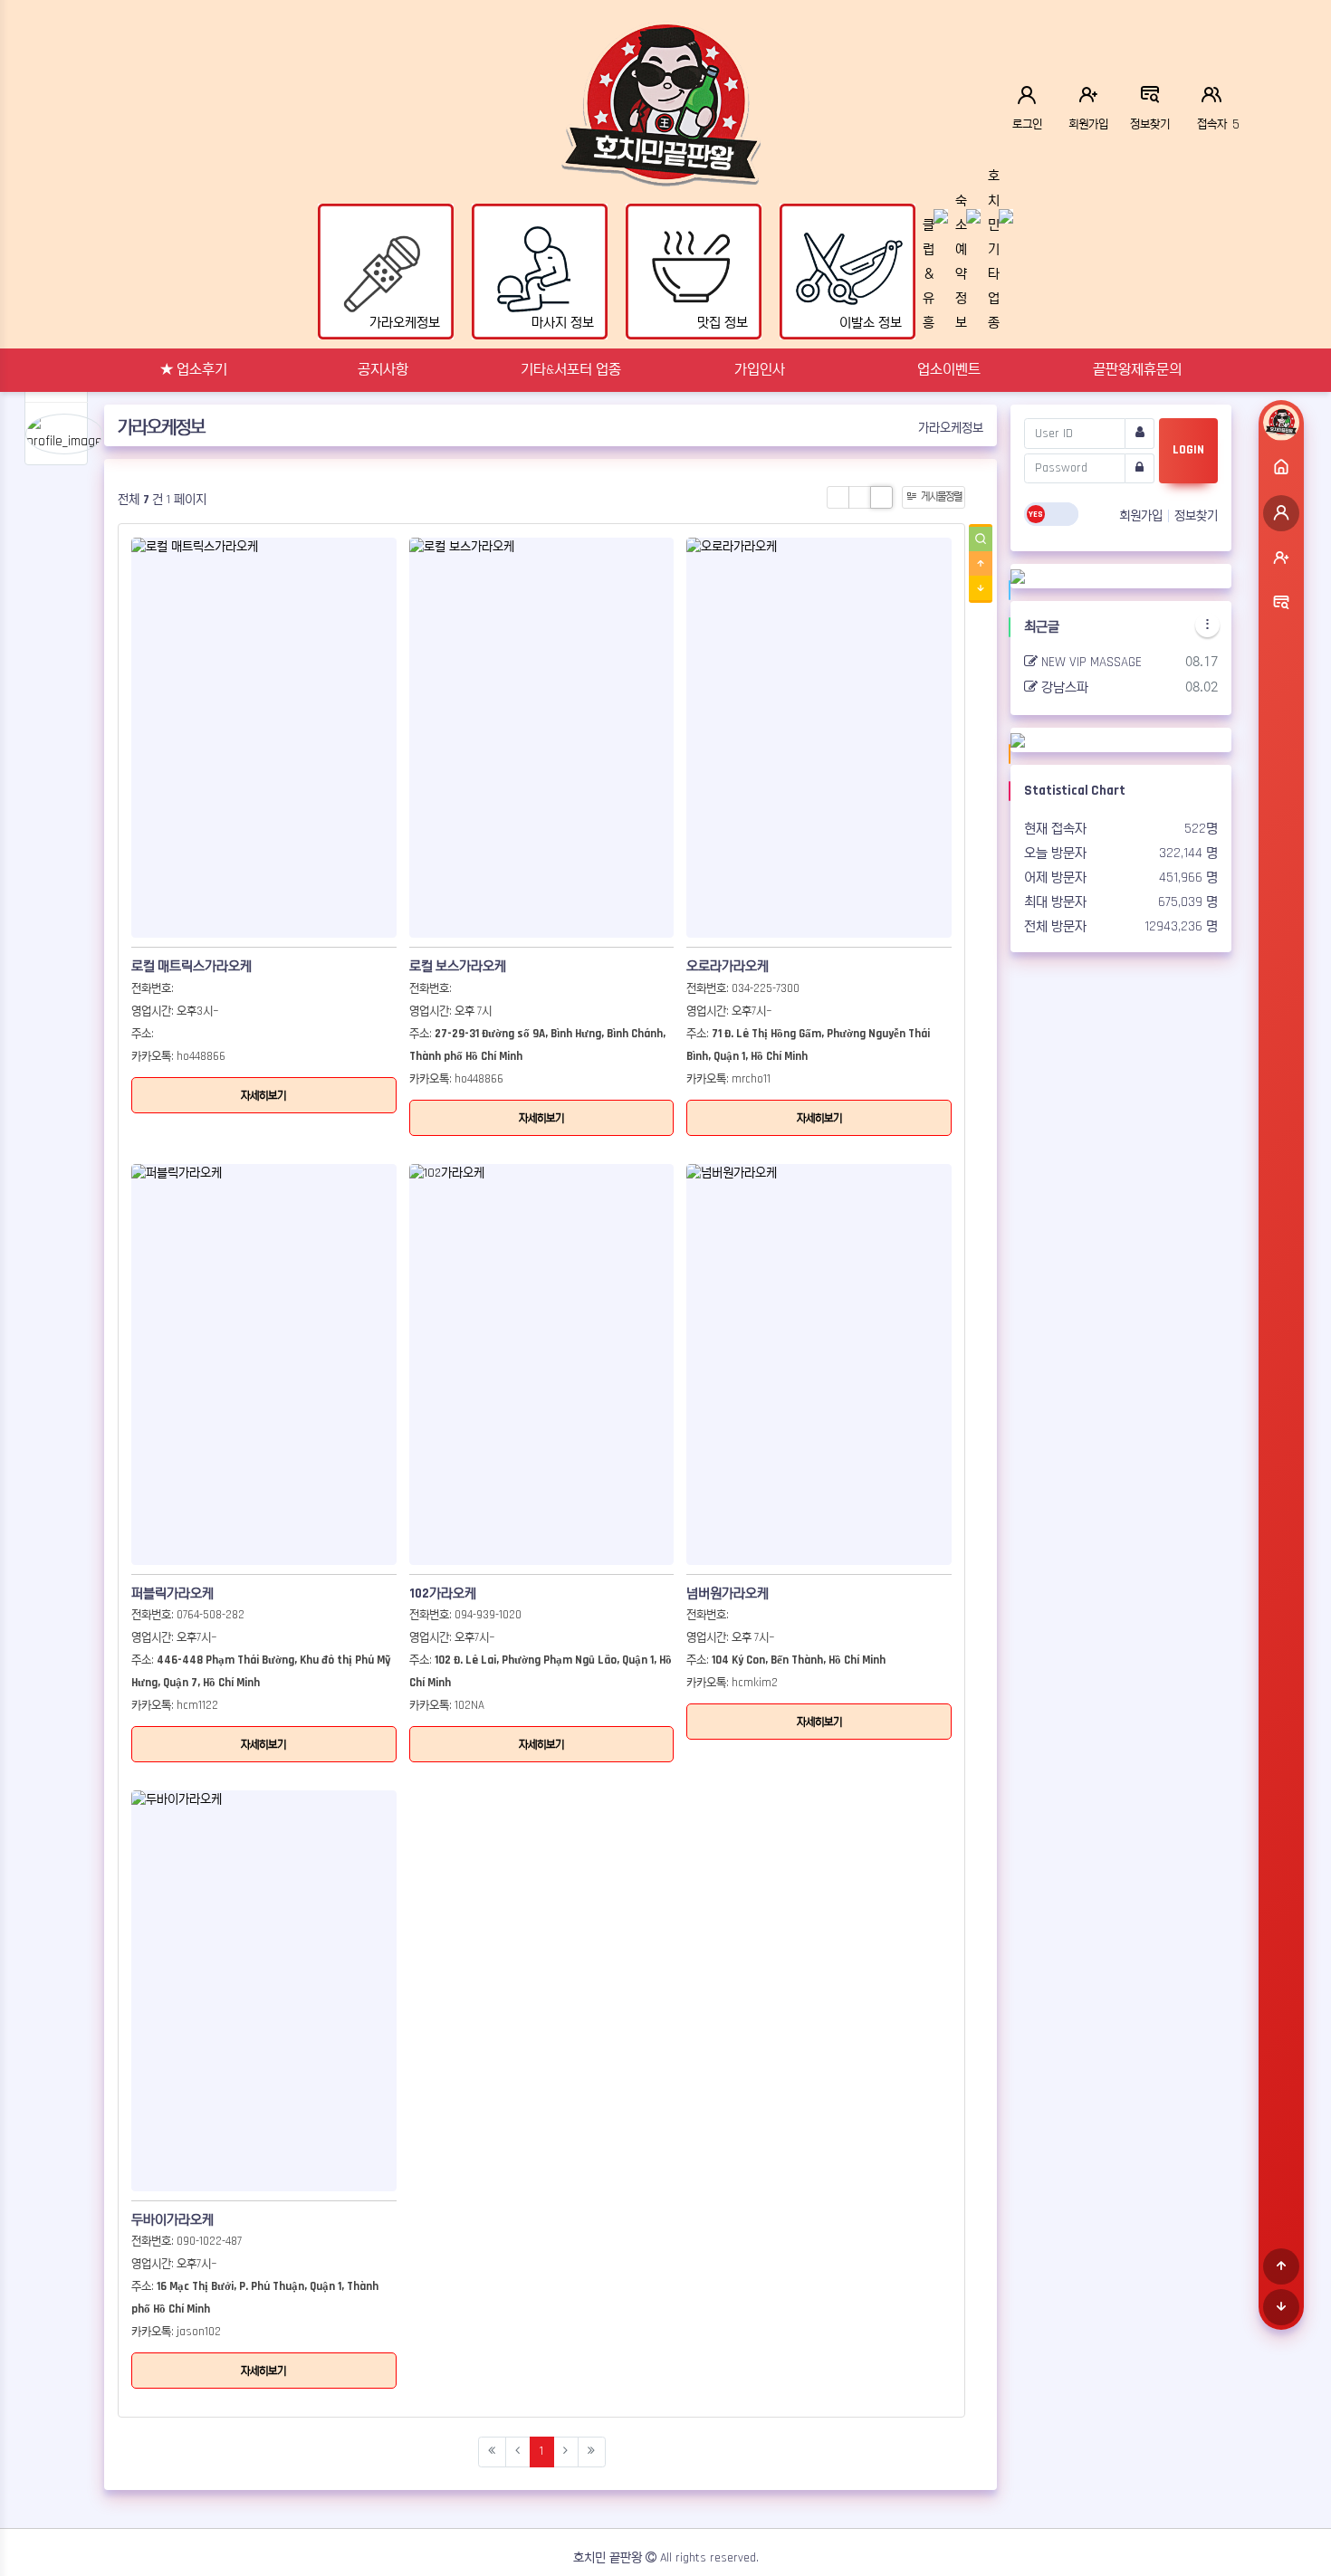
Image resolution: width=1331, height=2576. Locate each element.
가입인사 (760, 370)
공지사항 (383, 370)
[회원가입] (1281, 558)
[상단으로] (1281, 2266)
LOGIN (1188, 450)
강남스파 (1063, 687)
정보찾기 (1196, 516)
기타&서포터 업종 (571, 370)
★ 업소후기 (194, 370)
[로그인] (1281, 513)
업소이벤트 (949, 370)
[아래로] (1281, 2307)
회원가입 (1143, 516)
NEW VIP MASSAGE (1090, 661)
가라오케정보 (951, 428)
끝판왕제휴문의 (1137, 370)
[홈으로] (1281, 468)
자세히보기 (263, 1096)
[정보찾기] (1281, 604)
